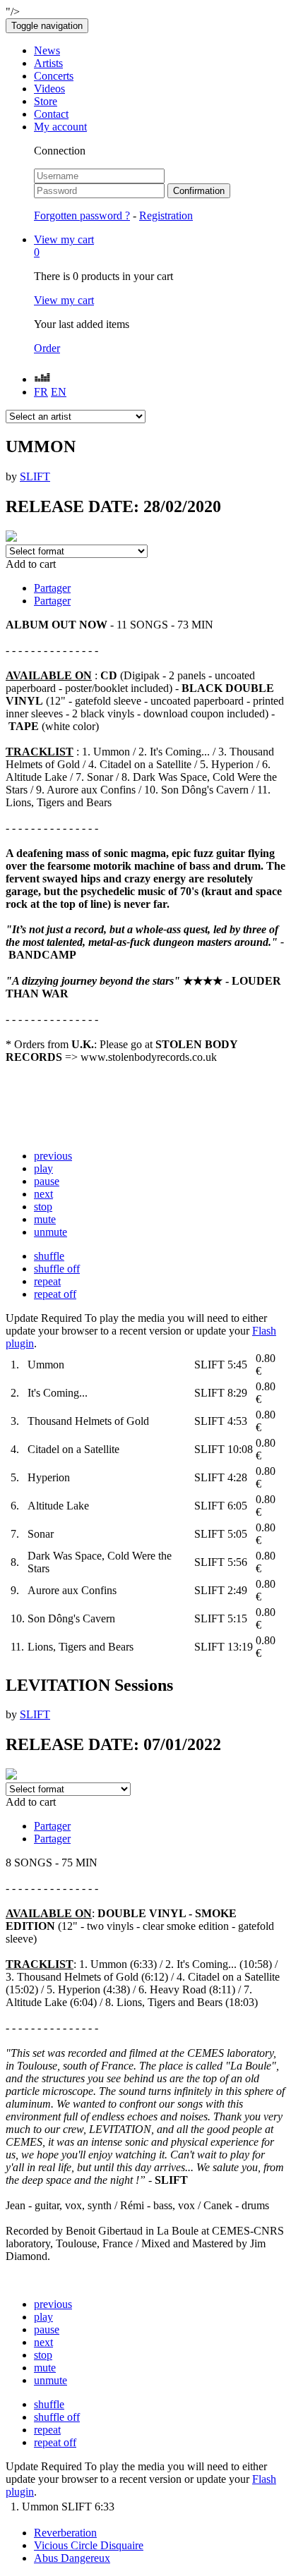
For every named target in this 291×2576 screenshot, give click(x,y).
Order (47, 348)
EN (59, 392)
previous (53, 1156)
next (43, 1194)
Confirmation (199, 191)
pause (47, 1181)
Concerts (54, 76)
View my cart (64, 300)
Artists (48, 63)
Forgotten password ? (82, 215)
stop (43, 1207)
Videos (49, 89)
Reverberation (65, 2533)
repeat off (55, 1294)
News (47, 50)
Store (46, 101)
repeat (47, 1281)
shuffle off (57, 1269)
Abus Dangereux (72, 2558)
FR (41, 392)
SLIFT (35, 476)
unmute (51, 1232)
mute (45, 1219)
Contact (51, 114)
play (43, 1168)
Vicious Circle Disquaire (89, 2545)
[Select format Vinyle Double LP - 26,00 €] (68, 1788)
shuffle (49, 1256)
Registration (166, 215)
